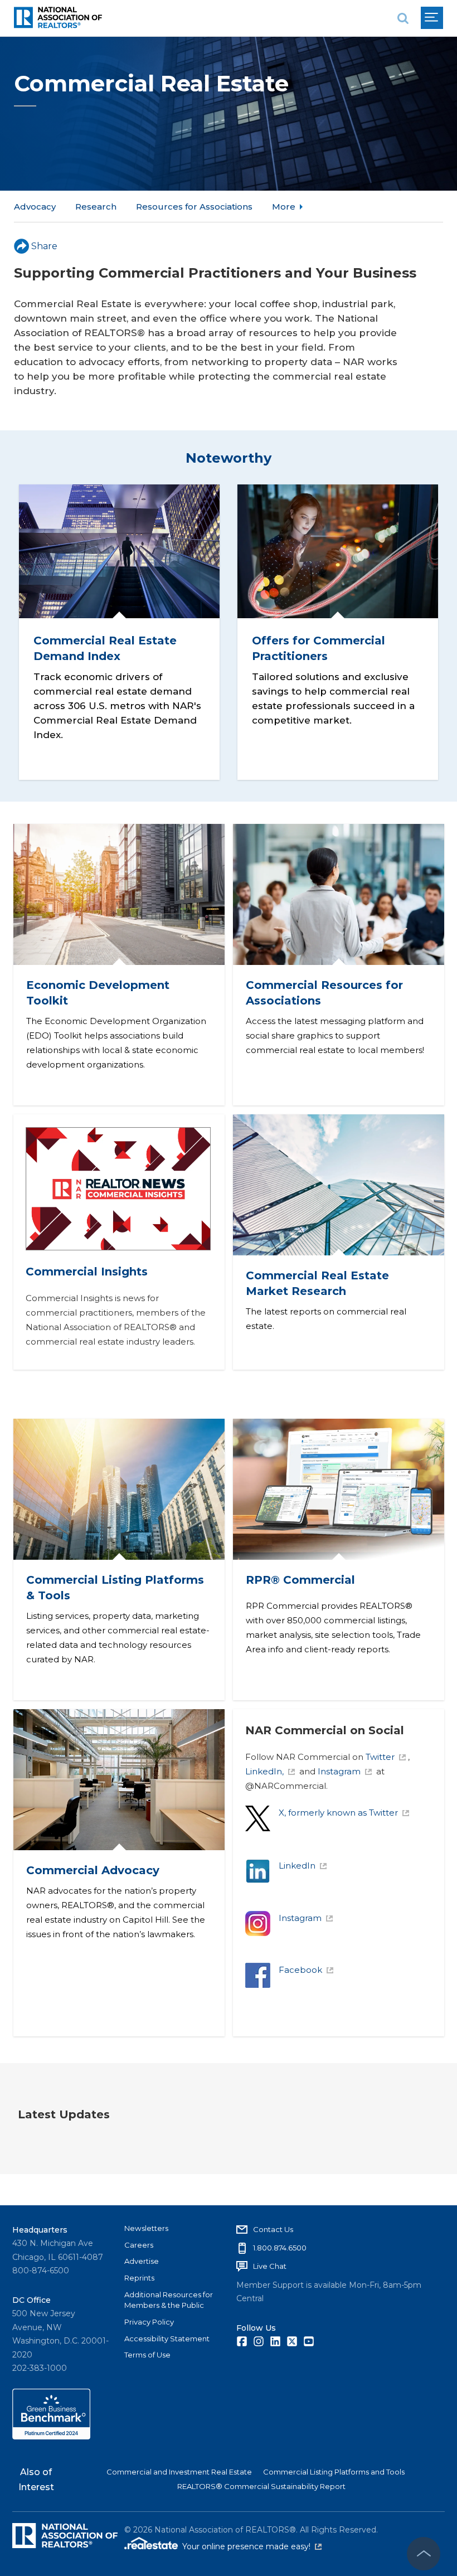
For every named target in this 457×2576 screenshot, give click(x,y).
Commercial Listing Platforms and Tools (334, 2472)
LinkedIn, (264, 1771)
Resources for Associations (194, 207)
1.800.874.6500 (280, 2248)
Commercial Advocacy (92, 1870)
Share (44, 246)
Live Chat (270, 2266)
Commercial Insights (87, 1272)
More (284, 207)
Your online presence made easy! (252, 2546)
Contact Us (273, 2229)
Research (96, 207)
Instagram (339, 1771)
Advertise (142, 2261)
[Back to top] (424, 2554)
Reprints (139, 2278)
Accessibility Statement (167, 2339)
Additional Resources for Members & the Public (169, 2300)
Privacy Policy (149, 2322)
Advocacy (35, 207)
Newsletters (146, 2228)
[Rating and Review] (51, 2437)
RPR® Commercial (300, 1580)
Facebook (300, 1970)
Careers (139, 2245)
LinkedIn (297, 1866)
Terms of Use (147, 2355)
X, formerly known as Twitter (338, 1813)
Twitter (380, 1757)
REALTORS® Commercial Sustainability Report (261, 2486)
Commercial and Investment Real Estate (179, 2472)
